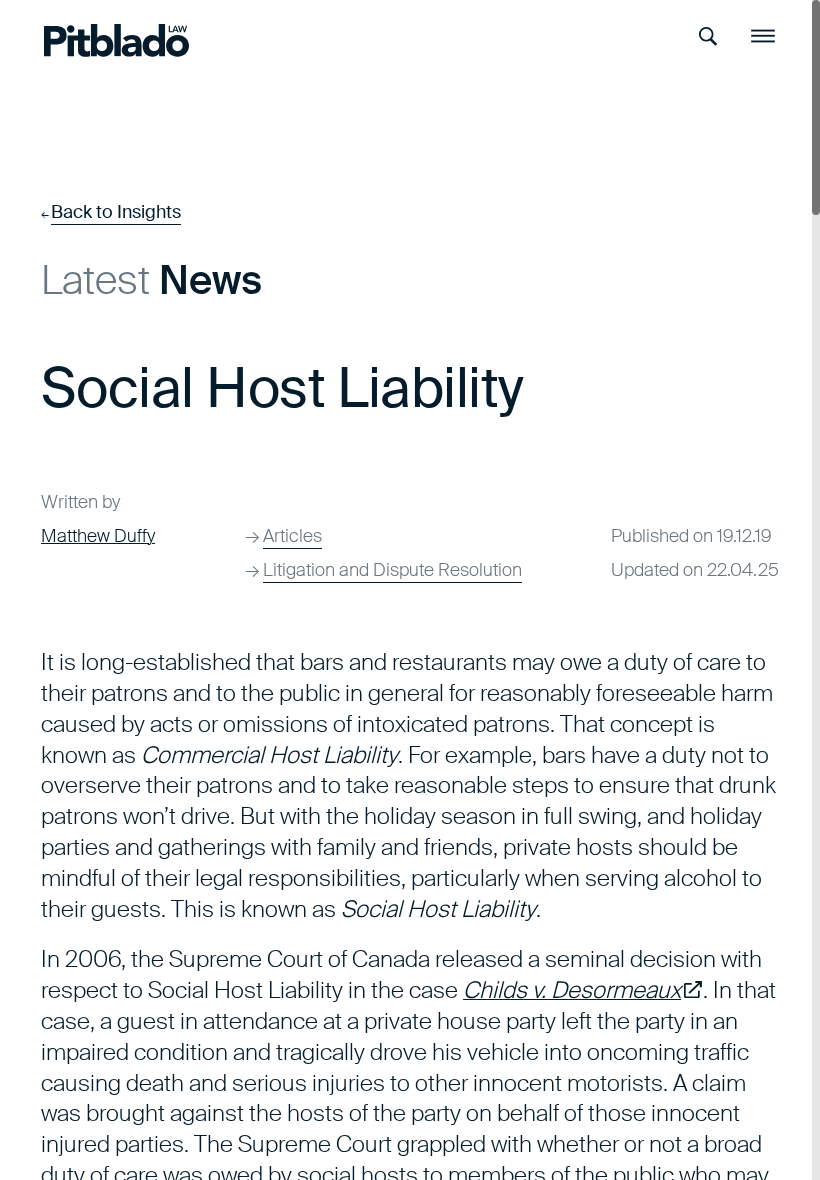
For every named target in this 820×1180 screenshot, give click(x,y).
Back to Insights (116, 212)
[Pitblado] (116, 40)
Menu (763, 36)
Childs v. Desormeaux (583, 990)
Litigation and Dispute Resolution (392, 570)
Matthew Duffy (98, 536)
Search (708, 36)
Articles (292, 536)
